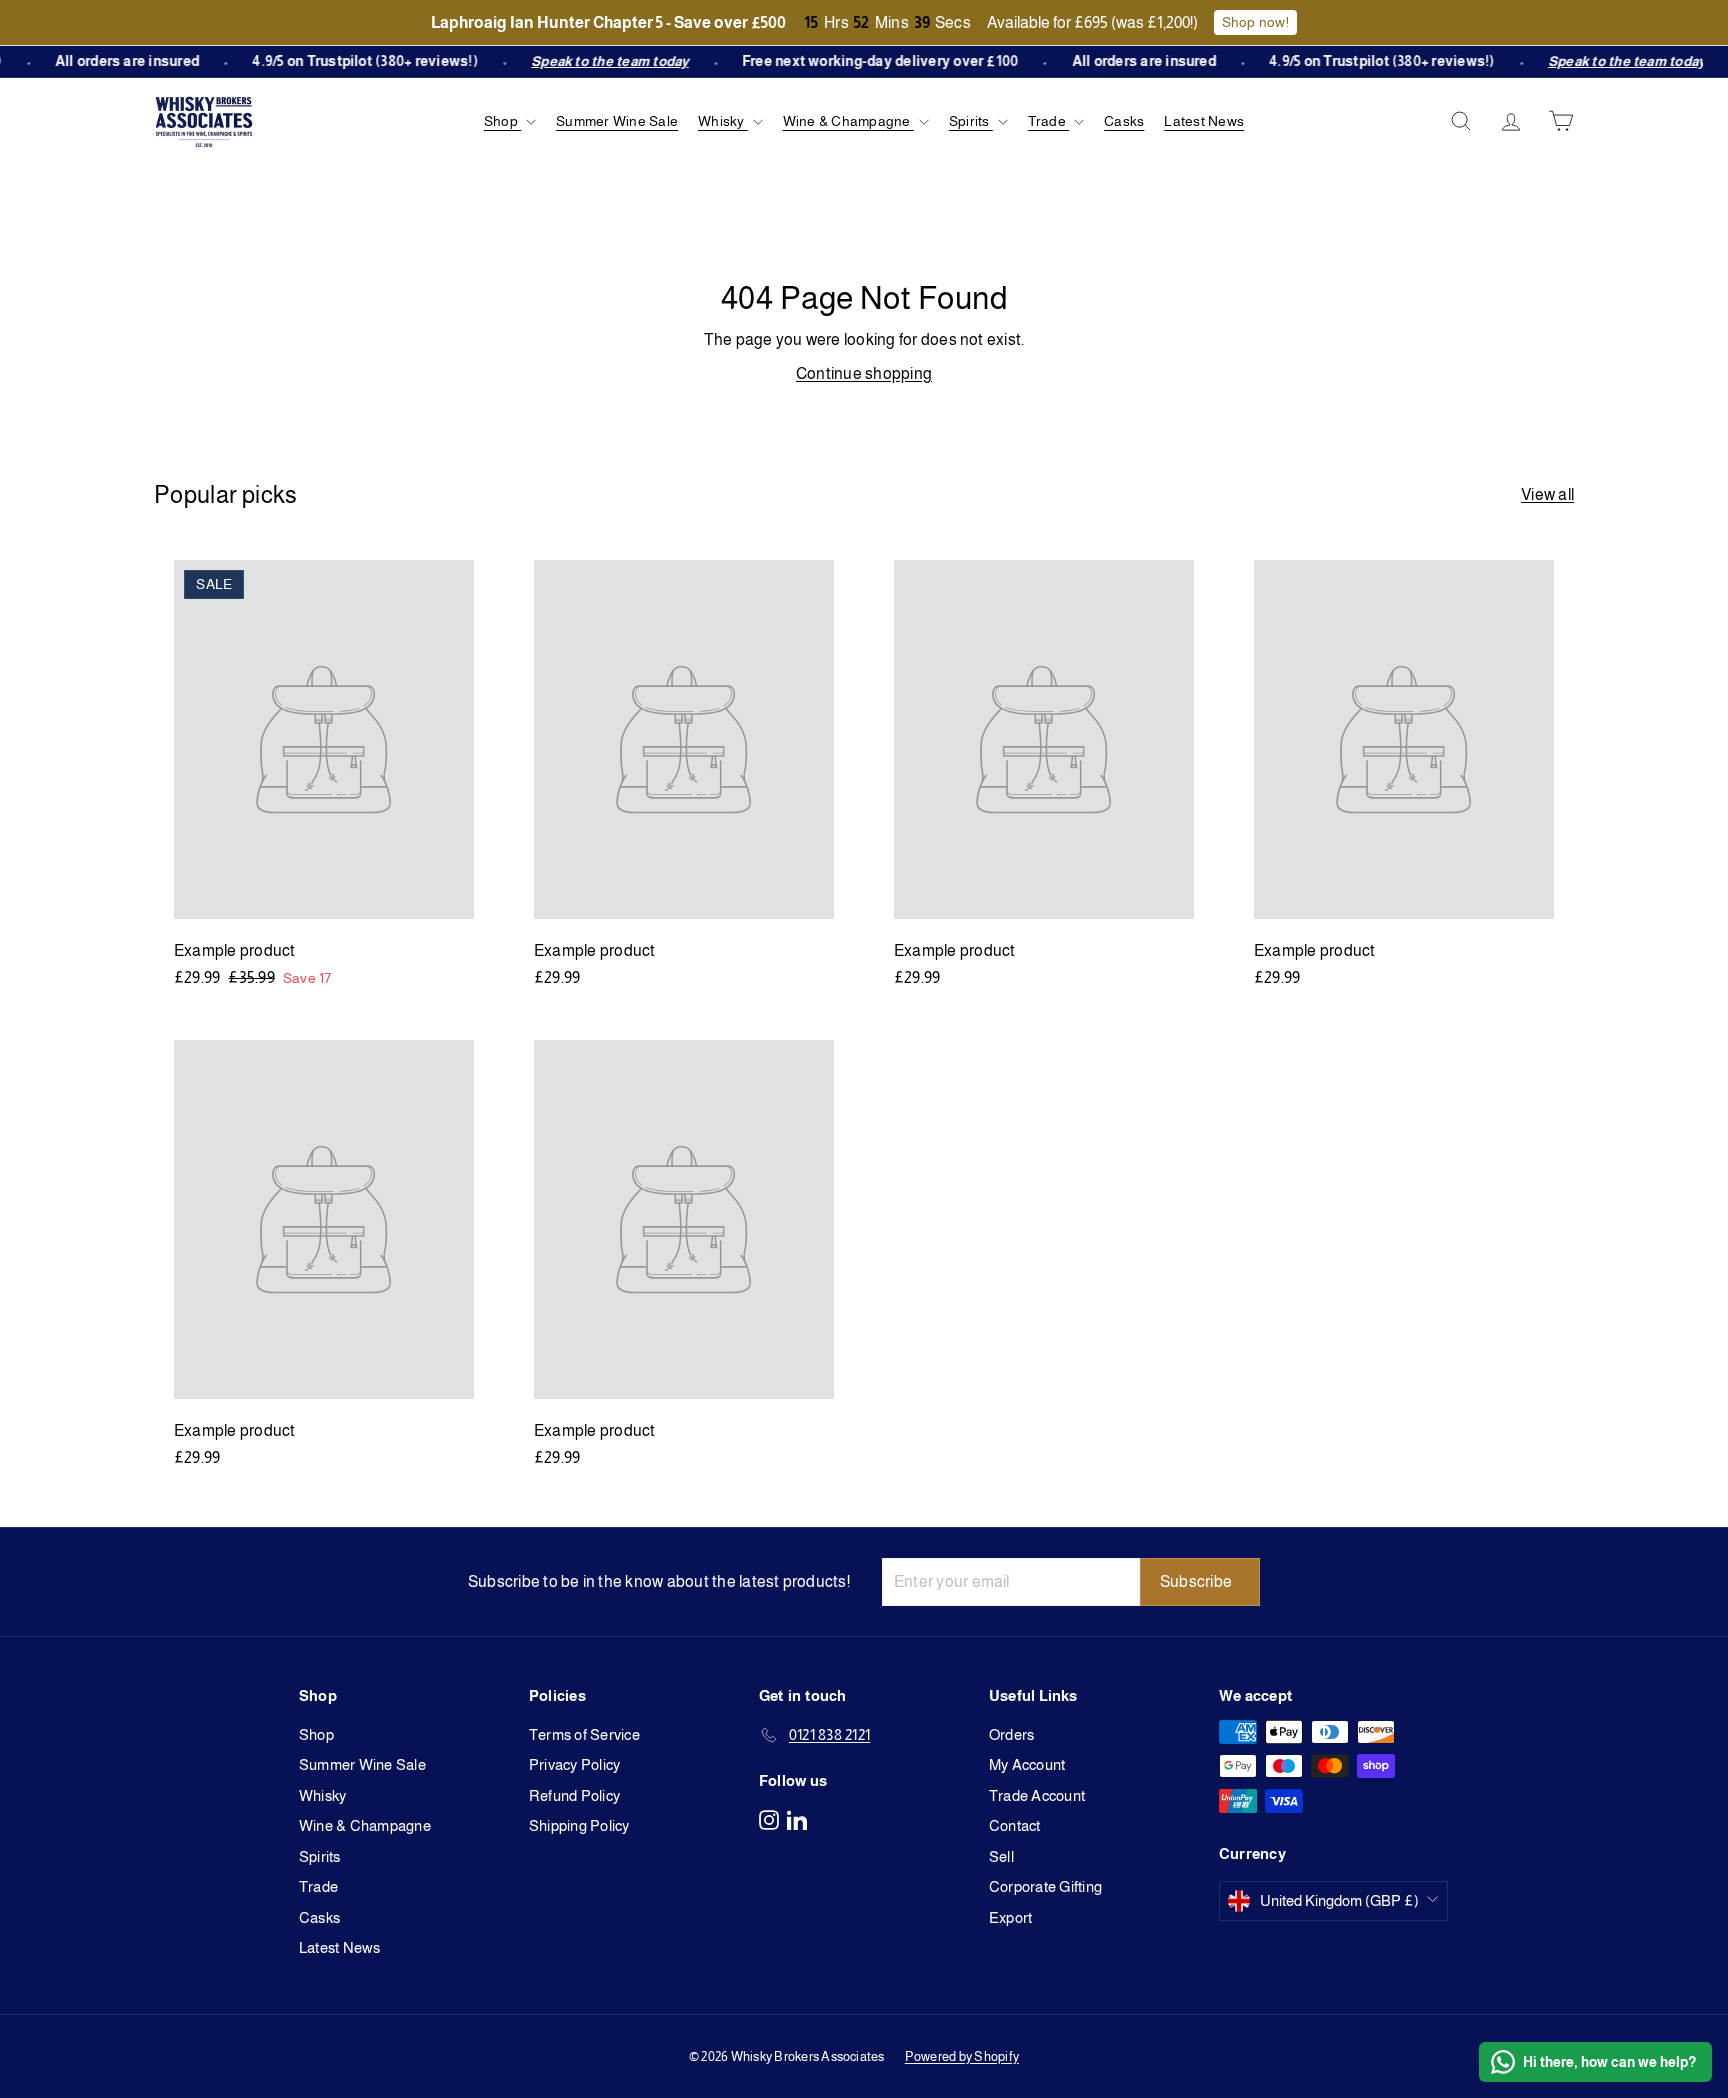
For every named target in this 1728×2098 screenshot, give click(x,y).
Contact (1015, 1825)
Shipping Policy (579, 1825)
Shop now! (1255, 22)
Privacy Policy (574, 1764)
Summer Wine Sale (617, 121)
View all (1547, 494)
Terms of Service (584, 1734)
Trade (1048, 121)
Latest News (1204, 121)
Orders (1011, 1734)
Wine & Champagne (848, 121)
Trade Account (1037, 1795)
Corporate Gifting (1045, 1886)
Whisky (723, 121)
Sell (1001, 1856)
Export (1010, 1917)
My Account (1027, 1764)
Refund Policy (574, 1795)
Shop (502, 121)
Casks (1124, 121)
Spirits (971, 121)
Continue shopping (864, 373)
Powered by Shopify (962, 2056)
